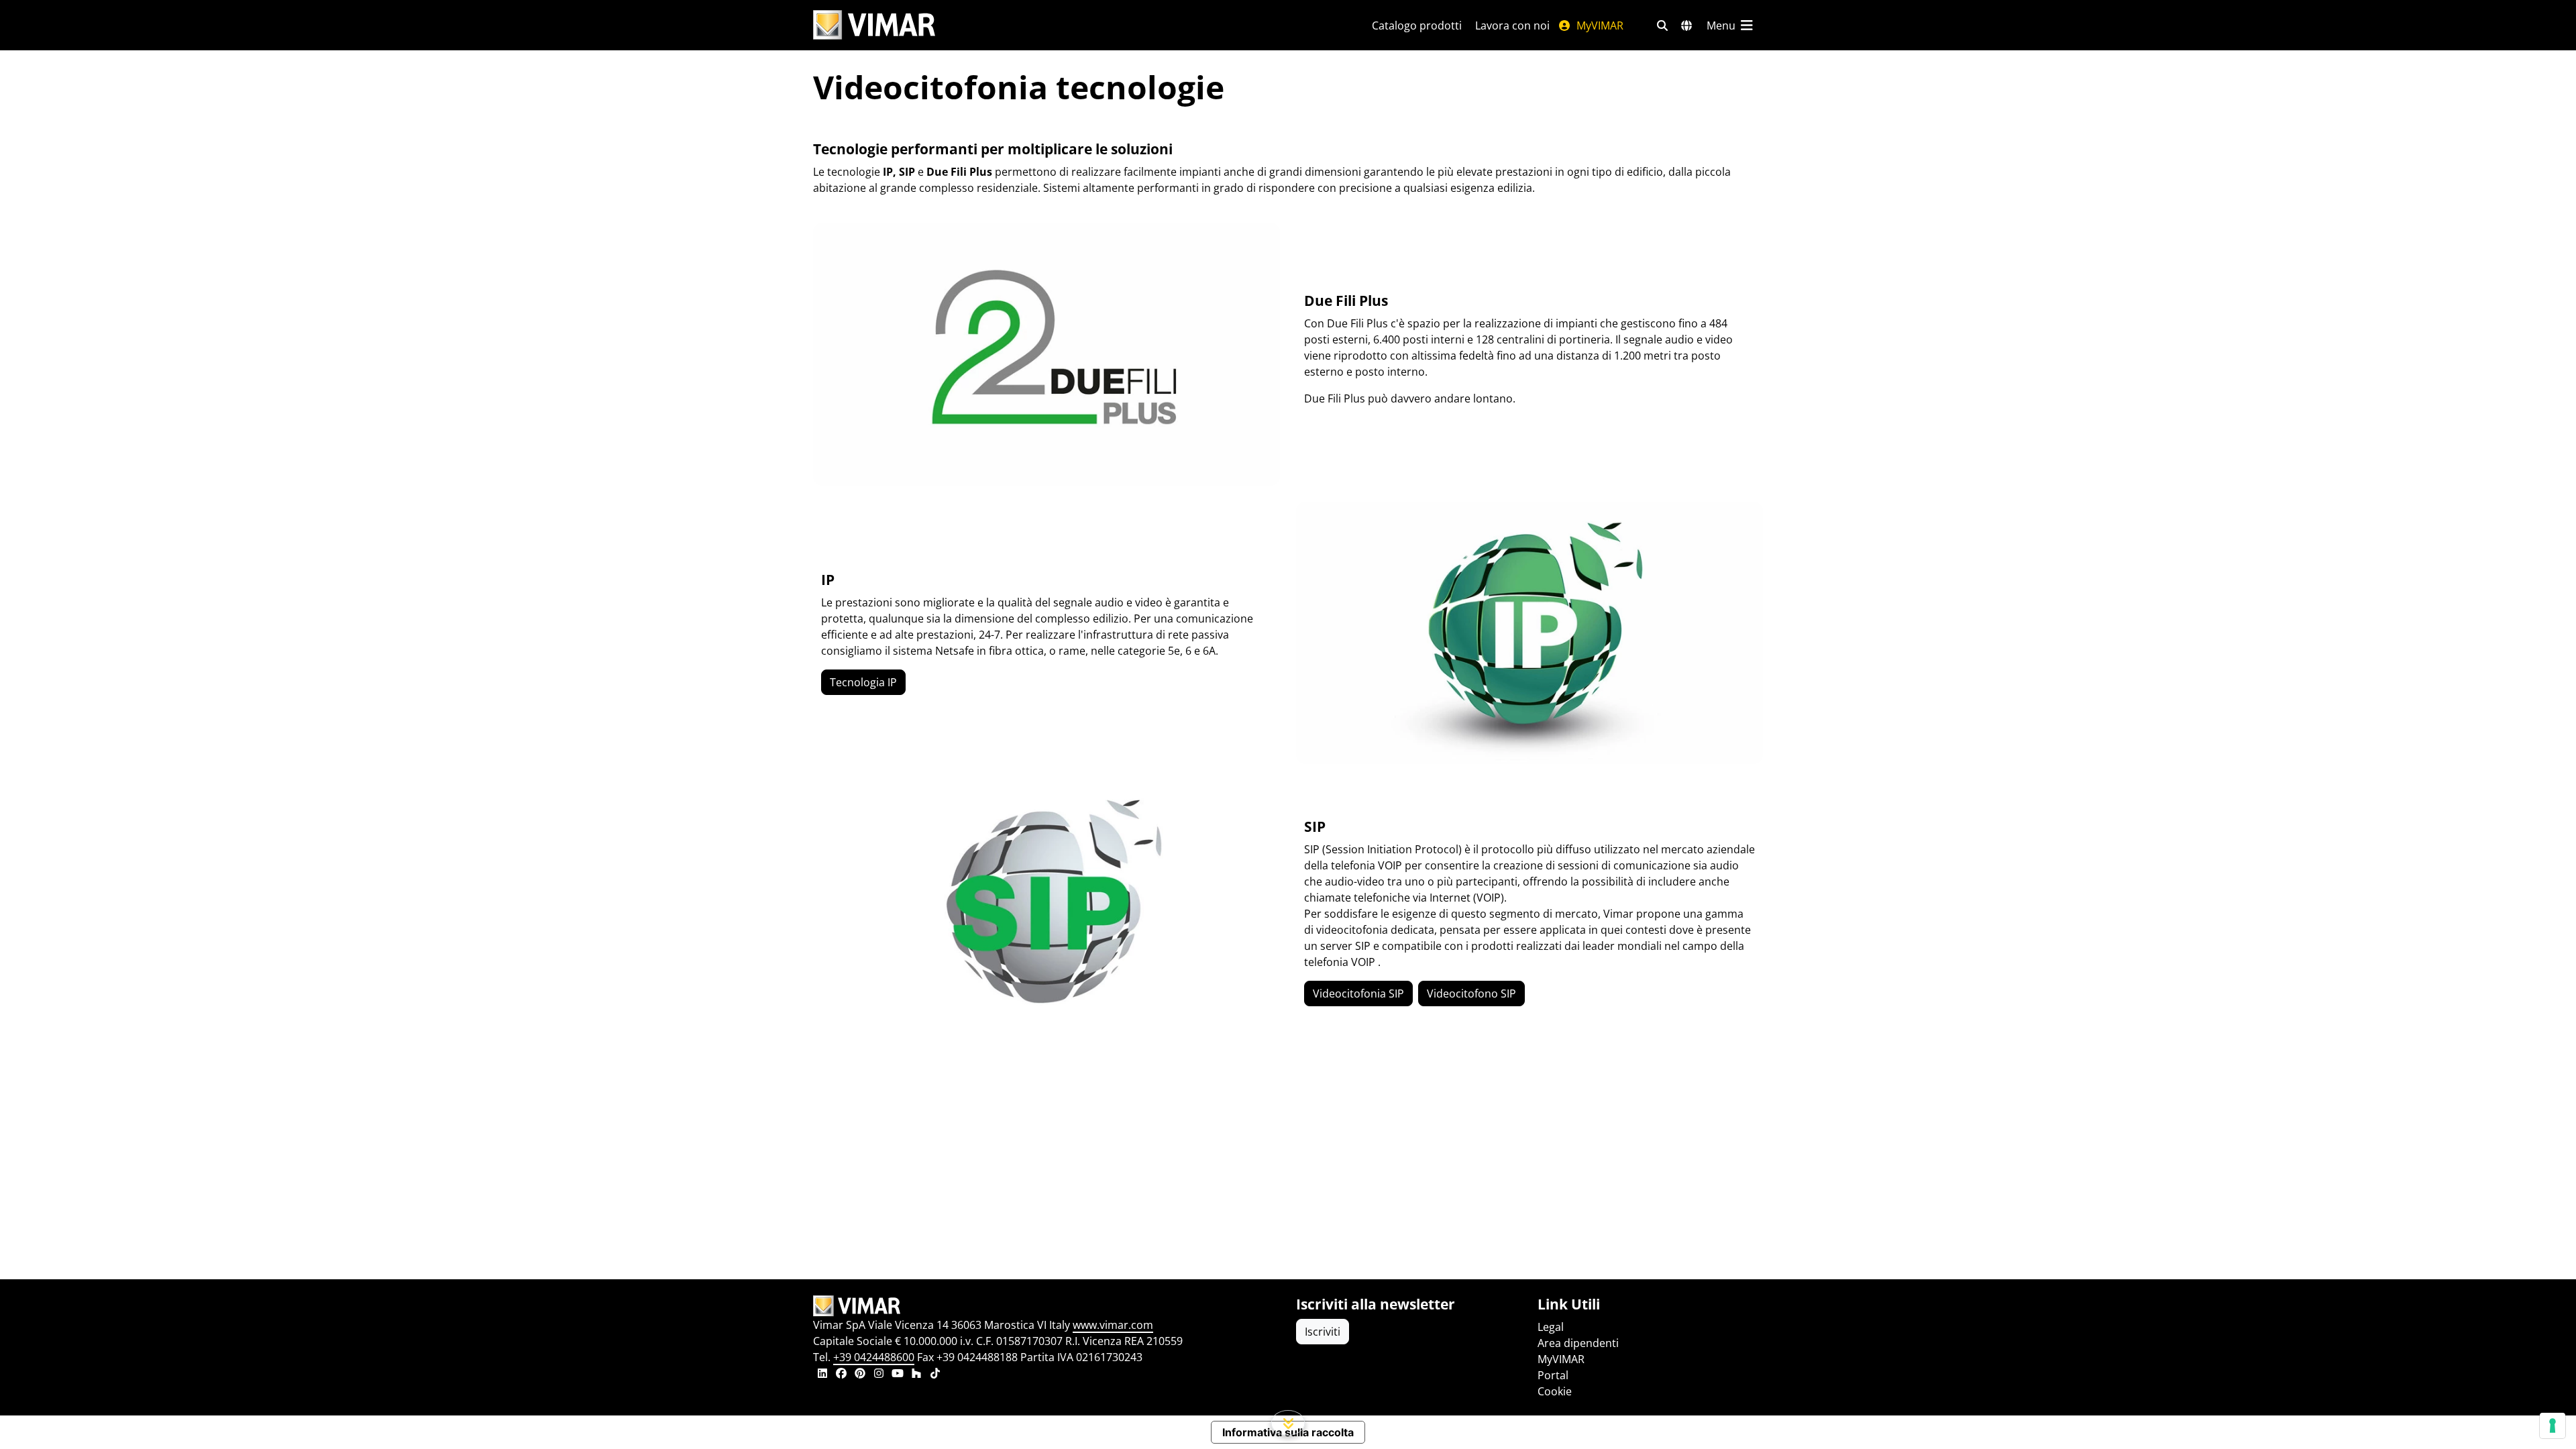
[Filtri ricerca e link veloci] (1662, 25)
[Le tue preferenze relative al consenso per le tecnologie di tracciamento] (2553, 1426)
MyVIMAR (1599, 25)
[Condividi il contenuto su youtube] (898, 1375)
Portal (1553, 1375)
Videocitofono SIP (1471, 994)
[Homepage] (1046, 1306)
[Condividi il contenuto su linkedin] (822, 1375)
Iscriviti (1323, 1332)
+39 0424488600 (874, 1357)
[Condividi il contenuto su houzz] (916, 1375)
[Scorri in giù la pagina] (1288, 1423)
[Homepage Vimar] (874, 25)
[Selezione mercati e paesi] (1686, 25)
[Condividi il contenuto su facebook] (841, 1375)
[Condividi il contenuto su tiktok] (935, 1375)
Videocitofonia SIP (1358, 994)
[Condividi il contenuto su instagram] (879, 1375)
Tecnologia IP (863, 682)
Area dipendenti (1578, 1343)
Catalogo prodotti (1417, 25)
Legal (1551, 1327)
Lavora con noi (1512, 25)
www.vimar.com (1113, 1325)
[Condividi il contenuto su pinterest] (860, 1375)
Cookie (1555, 1391)
